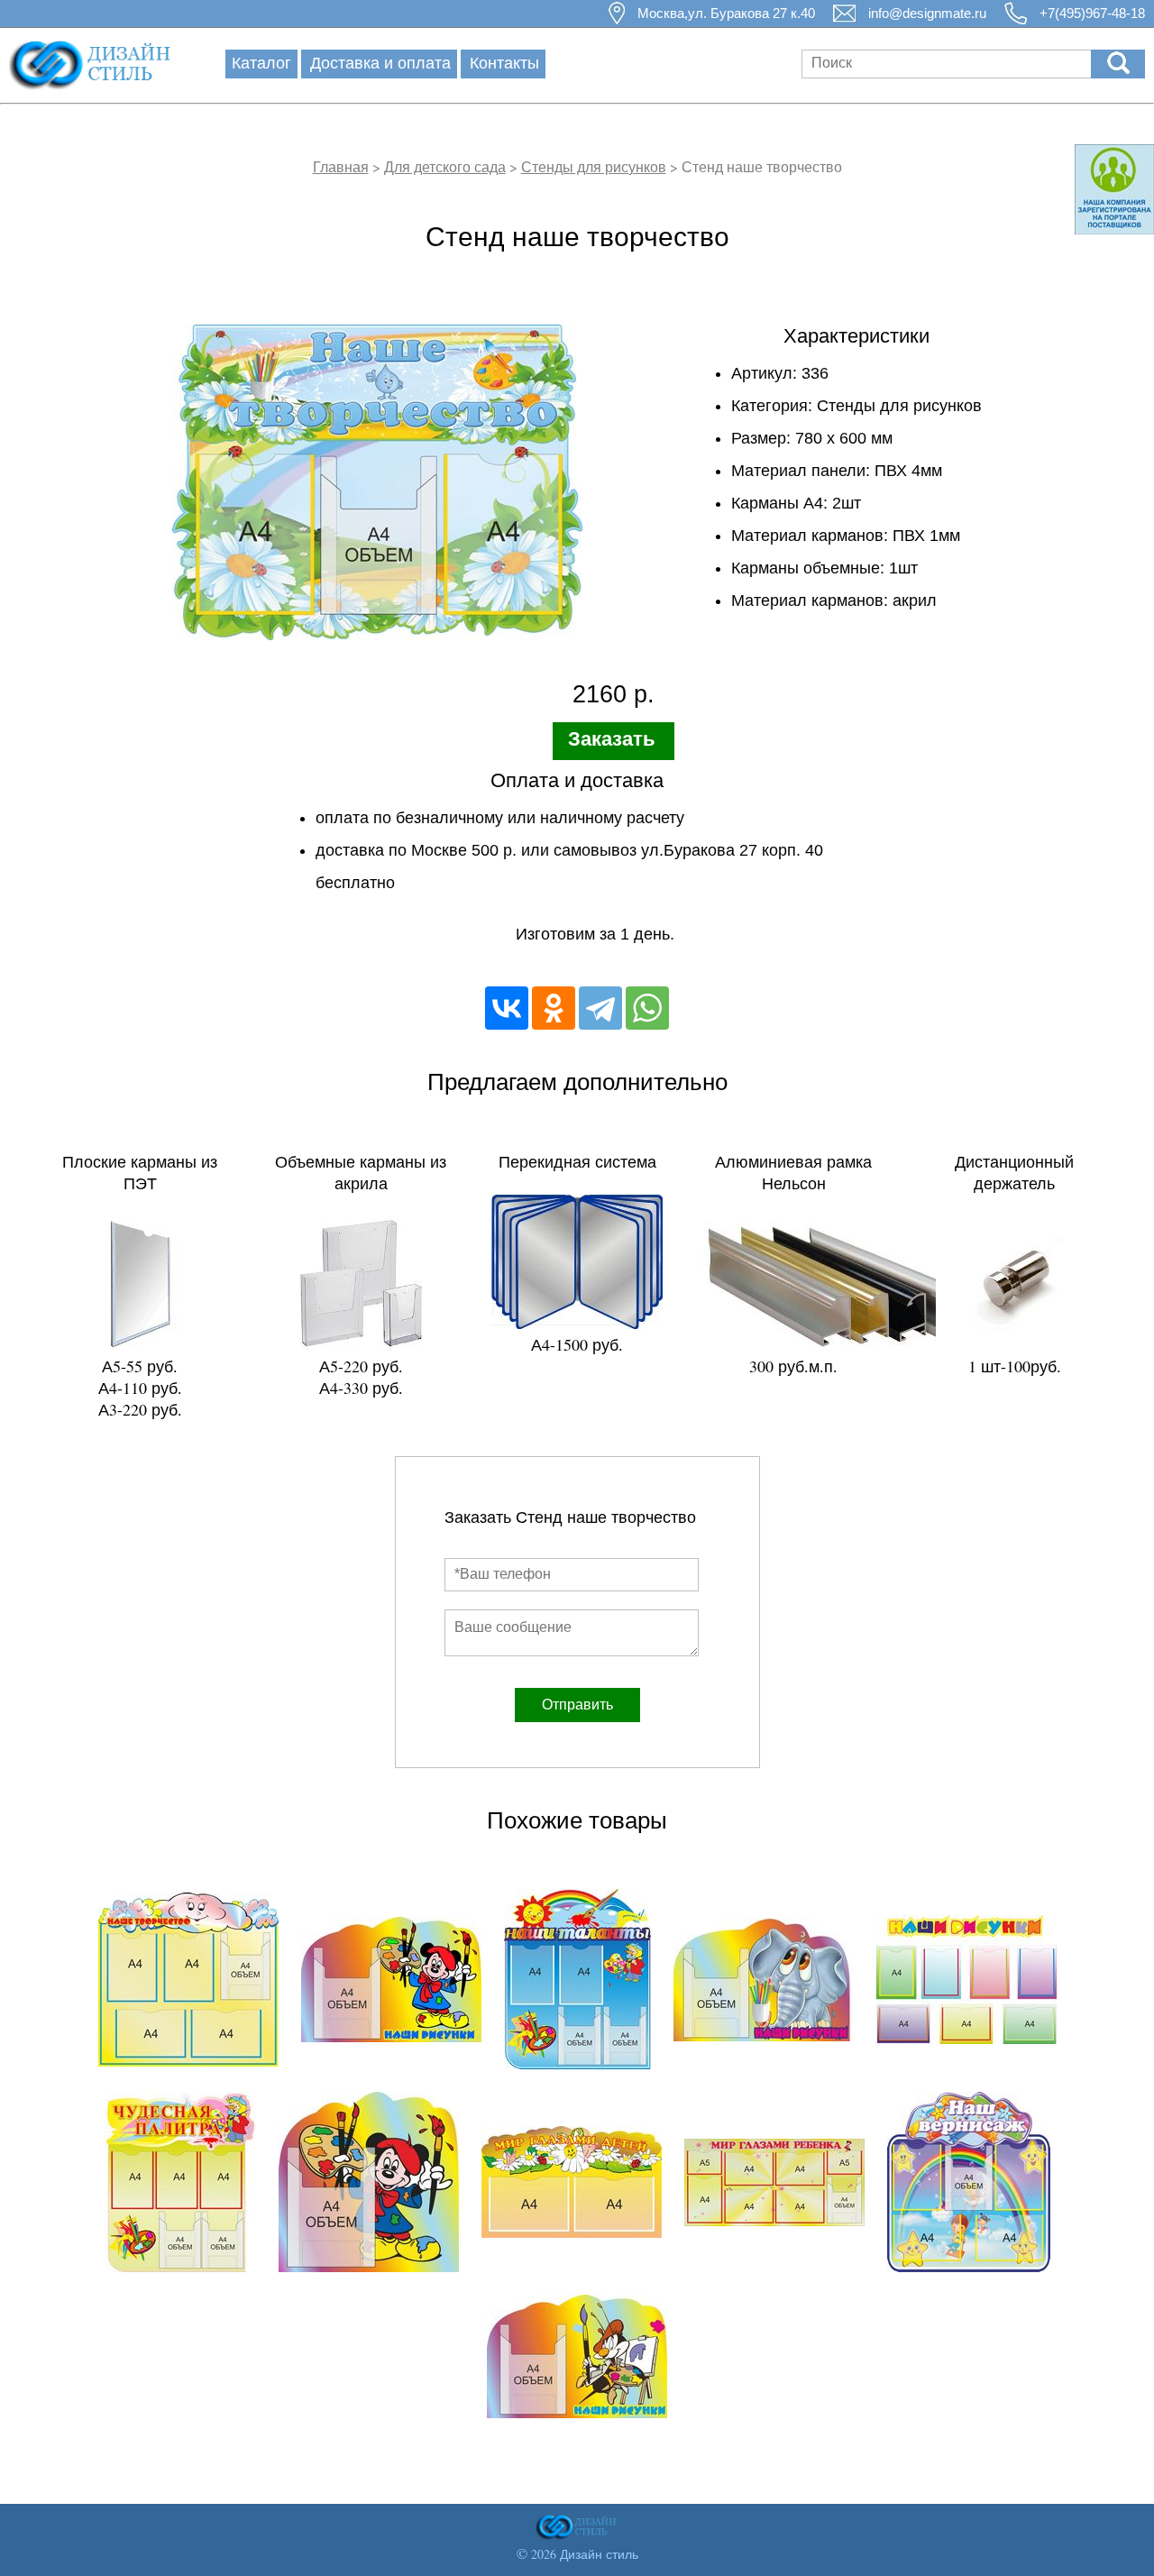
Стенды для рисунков (594, 166)
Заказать (612, 739)
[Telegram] (600, 1008)
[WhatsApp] (647, 1008)
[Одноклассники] (554, 1008)
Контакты (504, 62)
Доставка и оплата (380, 62)
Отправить (577, 1705)
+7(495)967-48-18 (1092, 13)
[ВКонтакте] (507, 1008)
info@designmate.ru (927, 13)
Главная (341, 166)
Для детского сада (445, 166)
